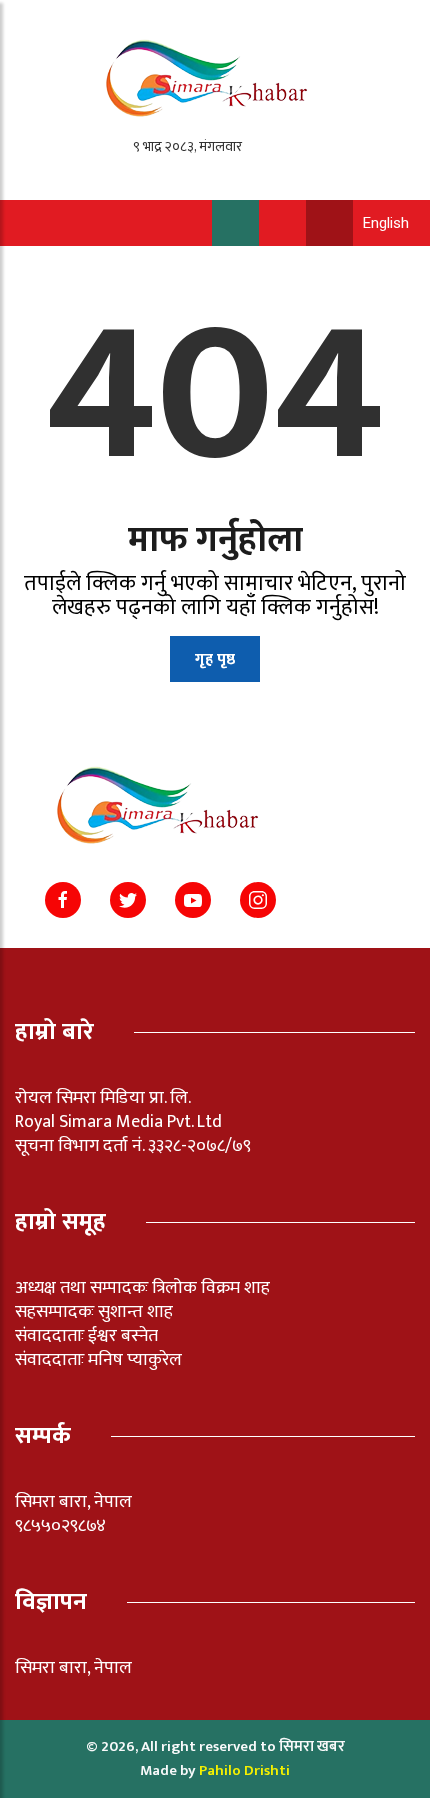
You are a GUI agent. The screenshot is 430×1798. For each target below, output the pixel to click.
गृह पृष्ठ (215, 659)
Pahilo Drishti (244, 1770)
